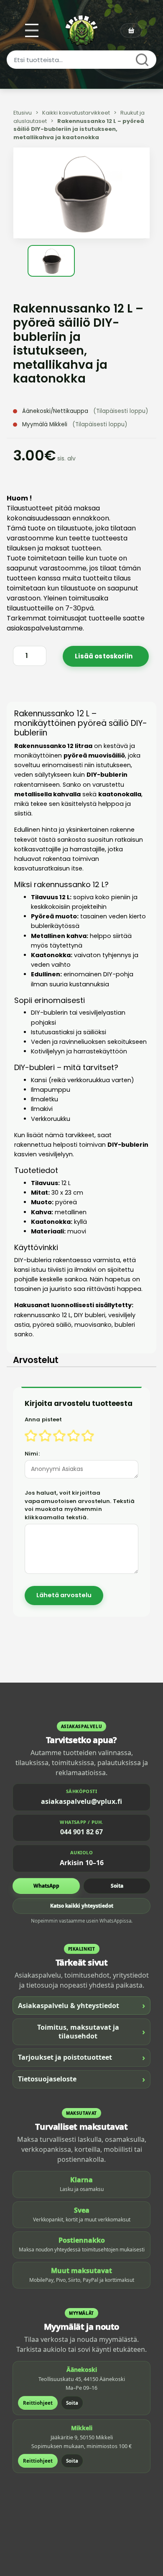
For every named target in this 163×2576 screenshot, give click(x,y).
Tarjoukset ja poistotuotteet (81, 2057)
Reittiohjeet (38, 2403)
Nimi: (32, 1454)
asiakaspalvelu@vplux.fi (81, 1801)
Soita (117, 1886)
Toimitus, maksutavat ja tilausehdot (91, 2032)
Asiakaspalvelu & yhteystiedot (81, 2005)
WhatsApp (46, 1886)
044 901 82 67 (81, 1832)
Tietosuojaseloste (81, 2079)
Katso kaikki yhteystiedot (82, 1906)
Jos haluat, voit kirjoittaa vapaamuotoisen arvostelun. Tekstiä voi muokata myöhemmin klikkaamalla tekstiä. (80, 1505)
